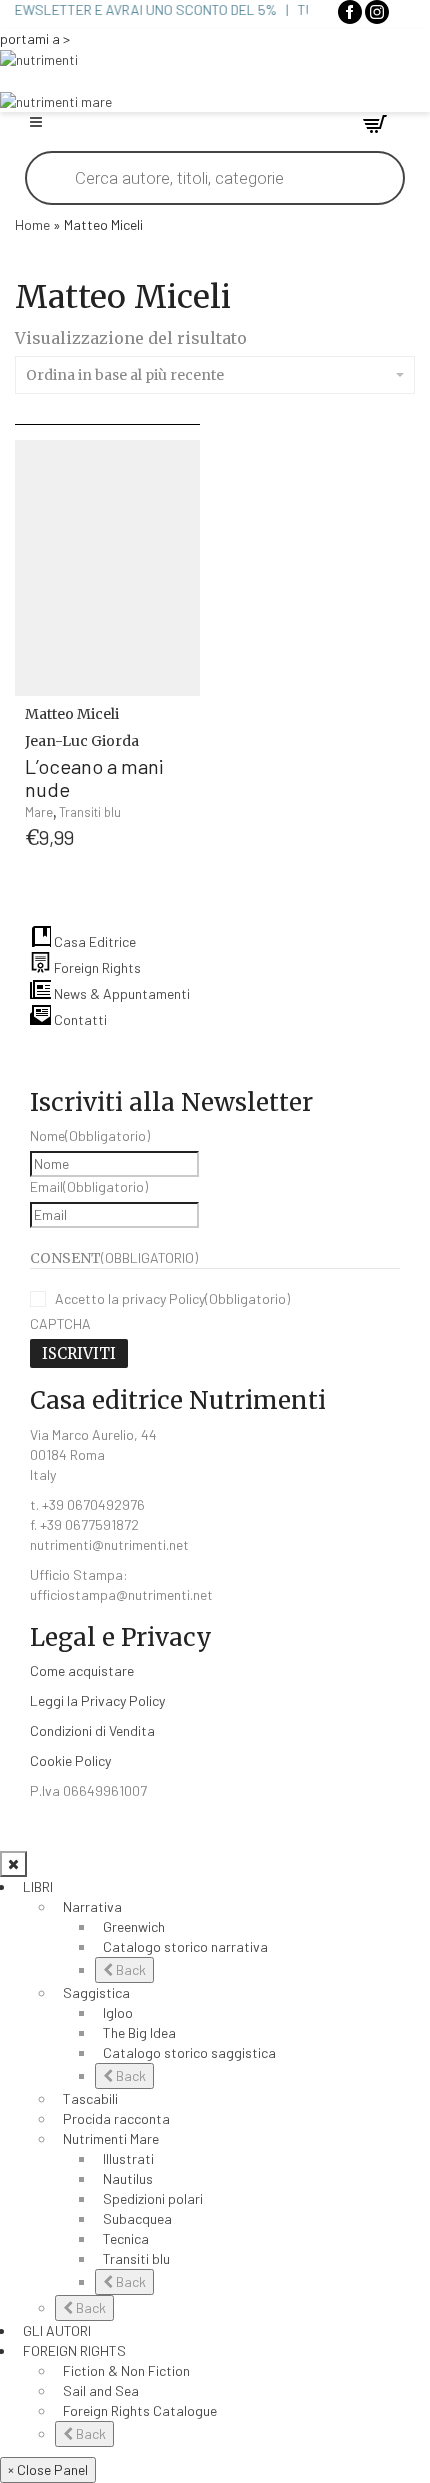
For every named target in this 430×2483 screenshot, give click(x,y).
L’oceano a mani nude (94, 777)
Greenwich (134, 1926)
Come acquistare (82, 1670)
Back (129, 1969)
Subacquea (137, 2218)
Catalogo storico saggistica (189, 2052)
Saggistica (96, 1992)
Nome (90, 1135)
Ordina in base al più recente (125, 375)
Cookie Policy (70, 1760)
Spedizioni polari (153, 2198)
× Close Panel (48, 2469)
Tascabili (90, 2098)
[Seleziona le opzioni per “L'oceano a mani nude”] (181, 726)
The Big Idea (139, 2032)
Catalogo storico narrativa (185, 1946)
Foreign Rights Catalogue (140, 2410)
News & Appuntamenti (120, 993)
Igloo (118, 2012)
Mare (39, 812)
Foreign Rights (96, 967)
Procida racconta (116, 2118)
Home (32, 224)
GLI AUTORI (57, 2330)
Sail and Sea (101, 2390)
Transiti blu (90, 812)
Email (89, 1186)
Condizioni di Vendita (92, 1730)
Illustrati (128, 2158)
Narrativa (92, 1906)
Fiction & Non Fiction (126, 2370)
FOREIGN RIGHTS (74, 2350)
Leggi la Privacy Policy (97, 1700)
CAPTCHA (60, 1323)
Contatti (79, 1019)
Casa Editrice (93, 941)
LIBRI (38, 1886)
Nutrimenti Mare (111, 2138)
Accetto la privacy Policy (172, 1298)
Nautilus (128, 2178)
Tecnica (126, 2238)
